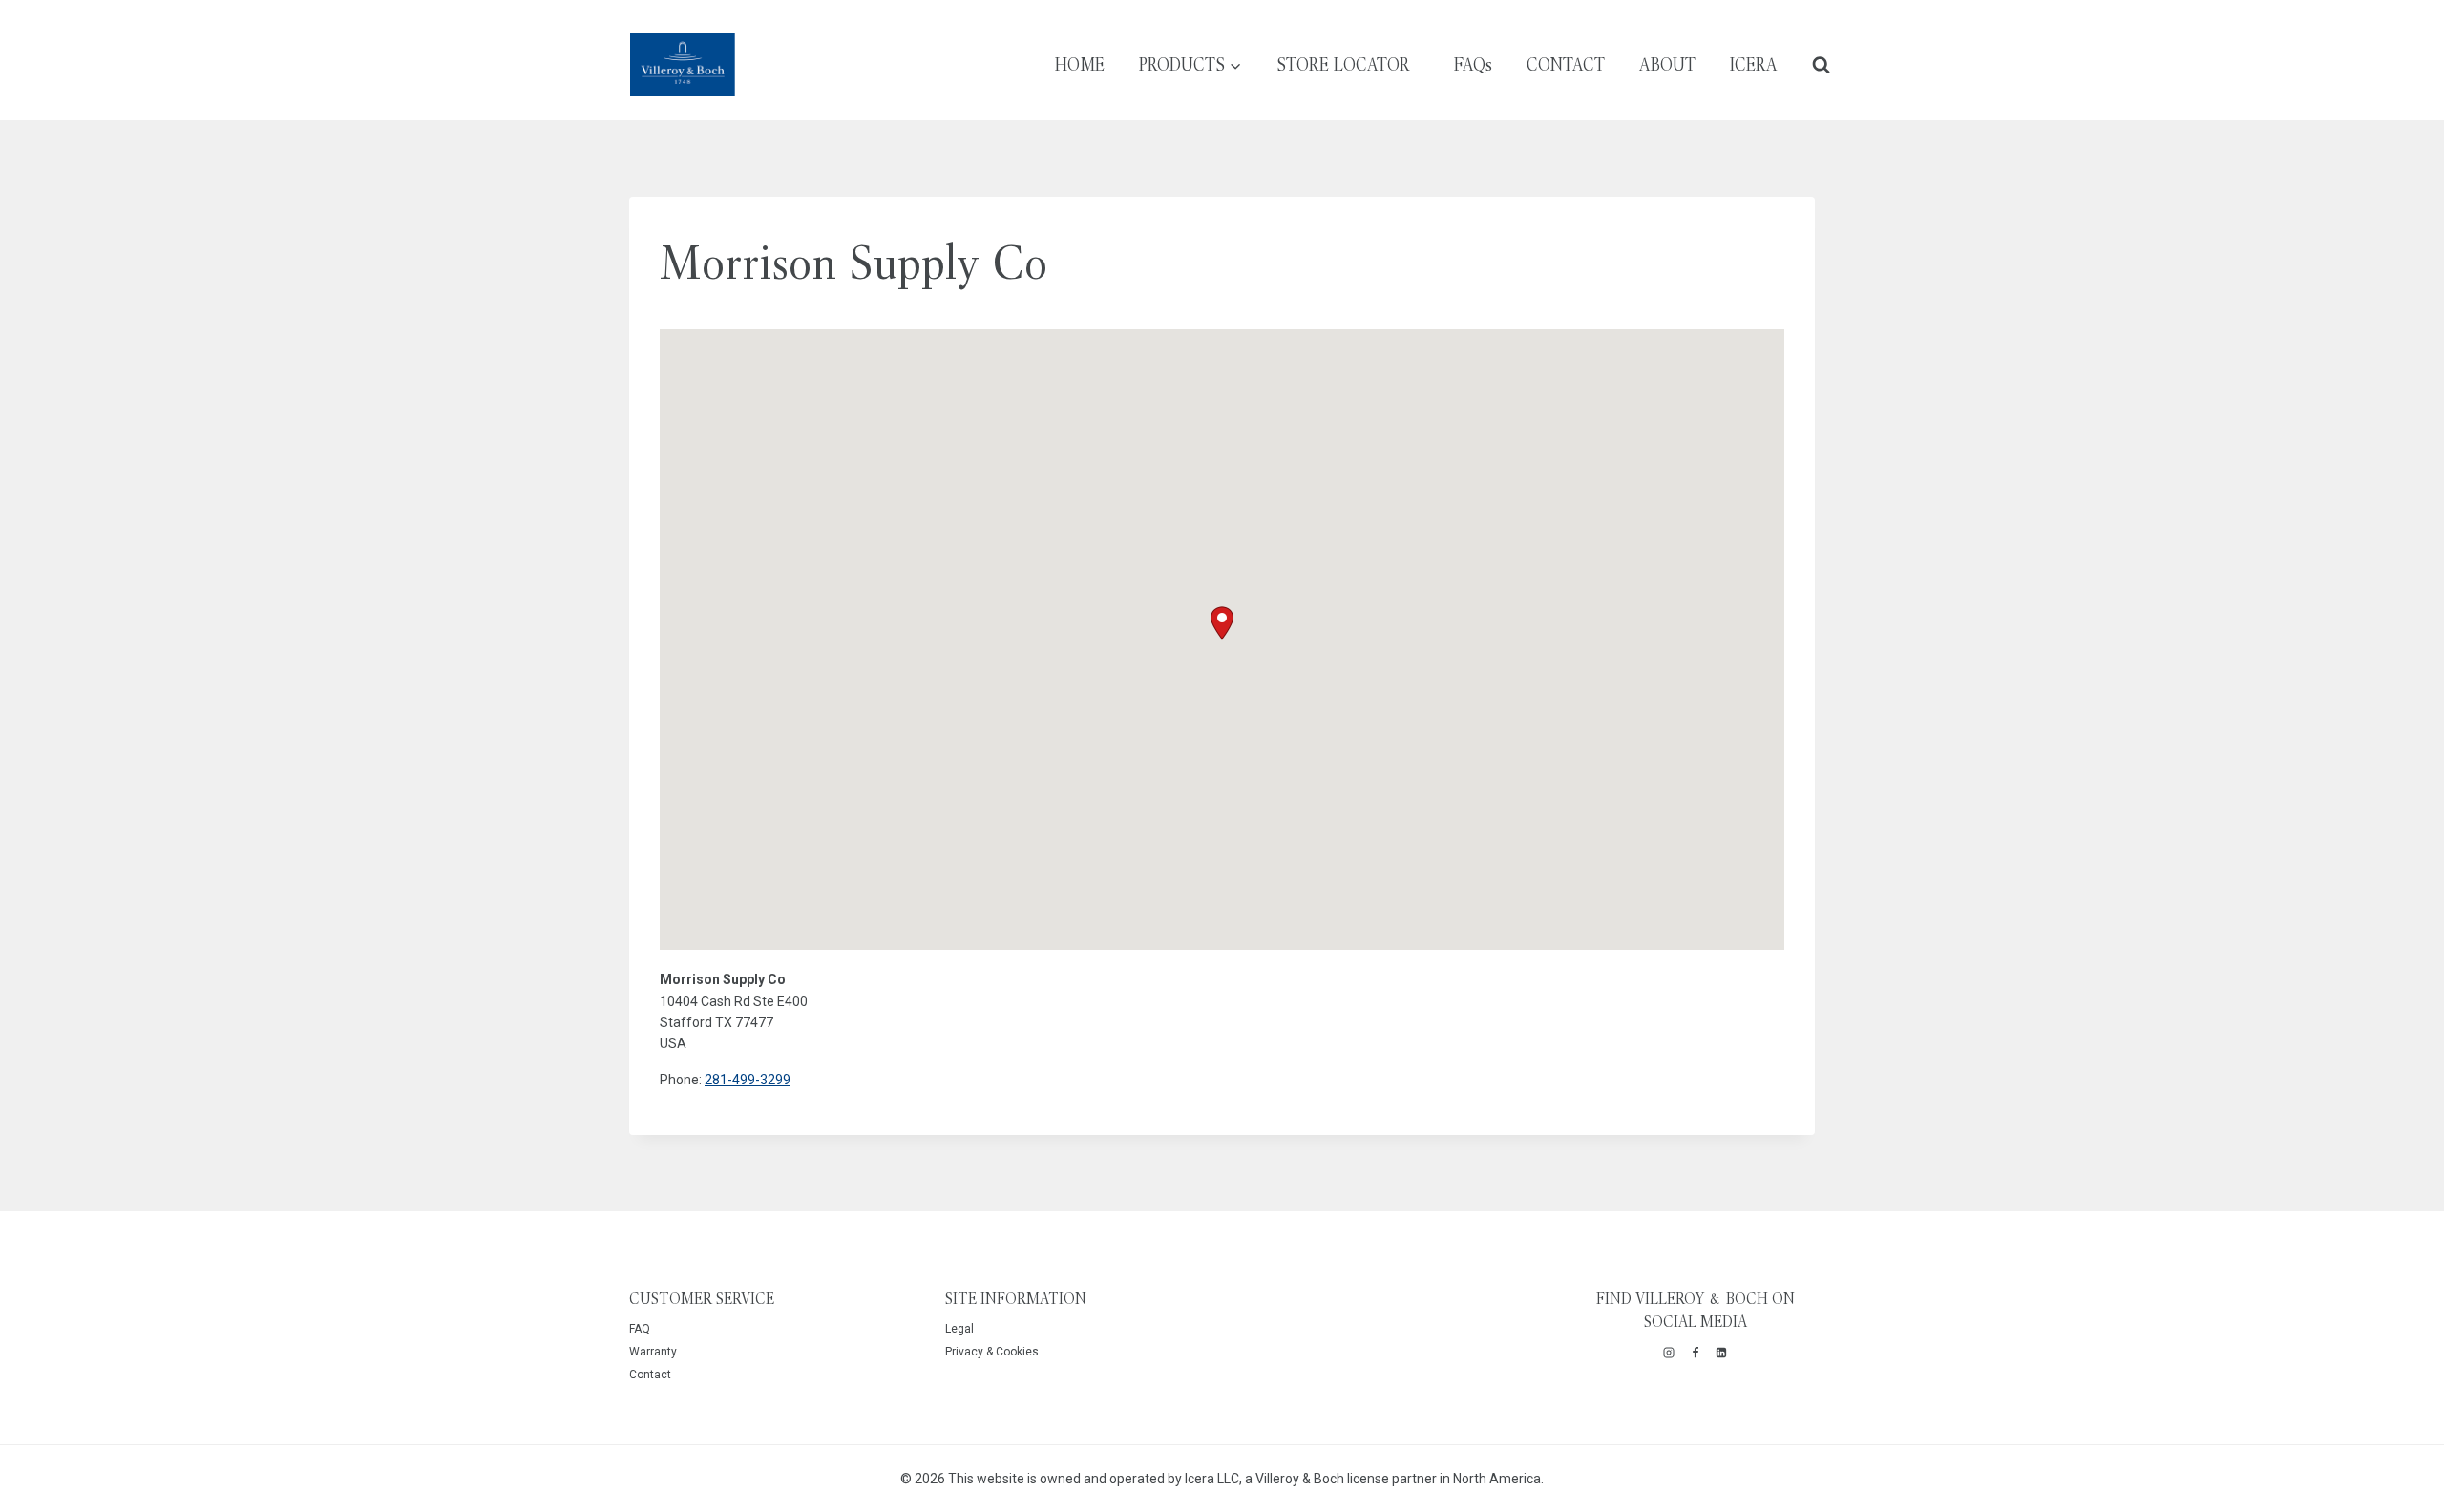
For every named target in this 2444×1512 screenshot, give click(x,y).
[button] (1222, 623)
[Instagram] (1669, 1353)
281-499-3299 (748, 1080)
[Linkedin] (1721, 1353)
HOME (1080, 64)
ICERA (1754, 64)
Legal (959, 1329)
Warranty (653, 1352)
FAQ (640, 1329)
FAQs (1473, 64)
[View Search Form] (1821, 64)
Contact (650, 1375)
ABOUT (1667, 64)
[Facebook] (1696, 1353)
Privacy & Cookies (992, 1352)
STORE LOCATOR (1343, 64)
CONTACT (1566, 64)
